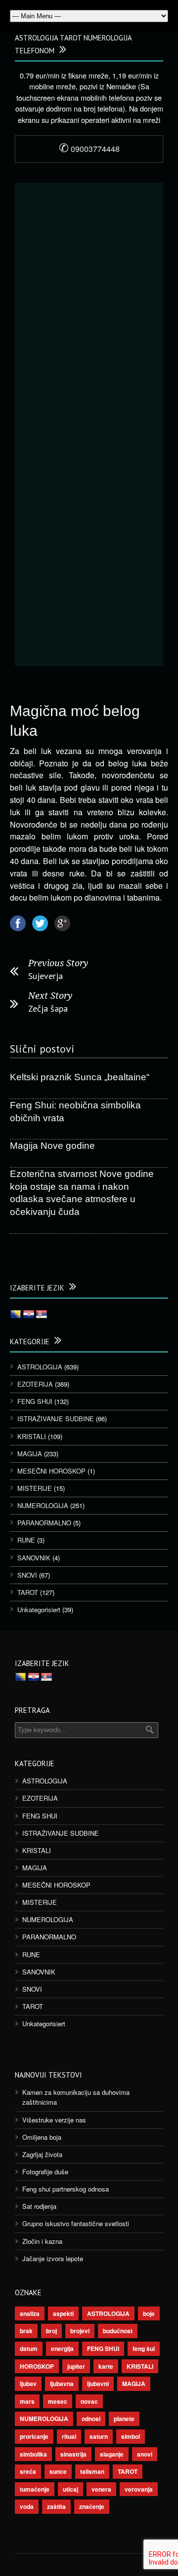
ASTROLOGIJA (40, 1367)
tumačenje (35, 2489)
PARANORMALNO (44, 1523)
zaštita (56, 2506)
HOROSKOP (37, 2366)
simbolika (33, 2454)
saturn (99, 2436)
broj (51, 2331)
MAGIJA (30, 1454)
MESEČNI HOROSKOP (51, 1471)
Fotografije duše (45, 2172)
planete (124, 2419)
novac (89, 2401)
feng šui (144, 2349)
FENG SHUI (35, 1401)
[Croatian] (29, 1315)
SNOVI (27, 1575)
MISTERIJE (35, 1488)
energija (62, 2349)
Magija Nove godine (52, 1146)
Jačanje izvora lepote (53, 2258)
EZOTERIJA (35, 1384)
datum (29, 2349)
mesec (58, 2401)
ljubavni (98, 2384)
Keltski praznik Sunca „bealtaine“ (80, 1077)
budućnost (118, 2331)
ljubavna (62, 2384)
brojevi (80, 2331)
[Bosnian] (16, 1315)
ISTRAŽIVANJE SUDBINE (56, 1419)
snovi (145, 2454)
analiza (30, 2313)
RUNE (26, 1540)
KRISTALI (32, 1436)
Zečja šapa (48, 1008)
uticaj (70, 2489)
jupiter (76, 2366)
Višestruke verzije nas (54, 2120)
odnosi (91, 2419)
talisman (92, 2471)
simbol (131, 2436)
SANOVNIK (34, 1558)
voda (27, 2506)
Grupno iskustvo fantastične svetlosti (76, 2223)
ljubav (28, 2384)
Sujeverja (45, 976)
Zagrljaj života (42, 2154)
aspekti (63, 2313)
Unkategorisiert (39, 1610)
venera (101, 2489)
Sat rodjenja (39, 2206)
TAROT (28, 1592)
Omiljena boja (42, 2137)
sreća (28, 2471)
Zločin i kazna (42, 2241)
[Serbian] (42, 1315)
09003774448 (89, 149)
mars (27, 2401)
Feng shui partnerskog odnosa (66, 2189)
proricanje (34, 2436)
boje (149, 2313)
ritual (69, 2436)
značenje (92, 2506)
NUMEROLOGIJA (43, 1505)
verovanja (139, 2489)
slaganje (112, 2454)
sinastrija (73, 2454)
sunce (58, 2471)
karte (106, 2366)
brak (26, 2331)
